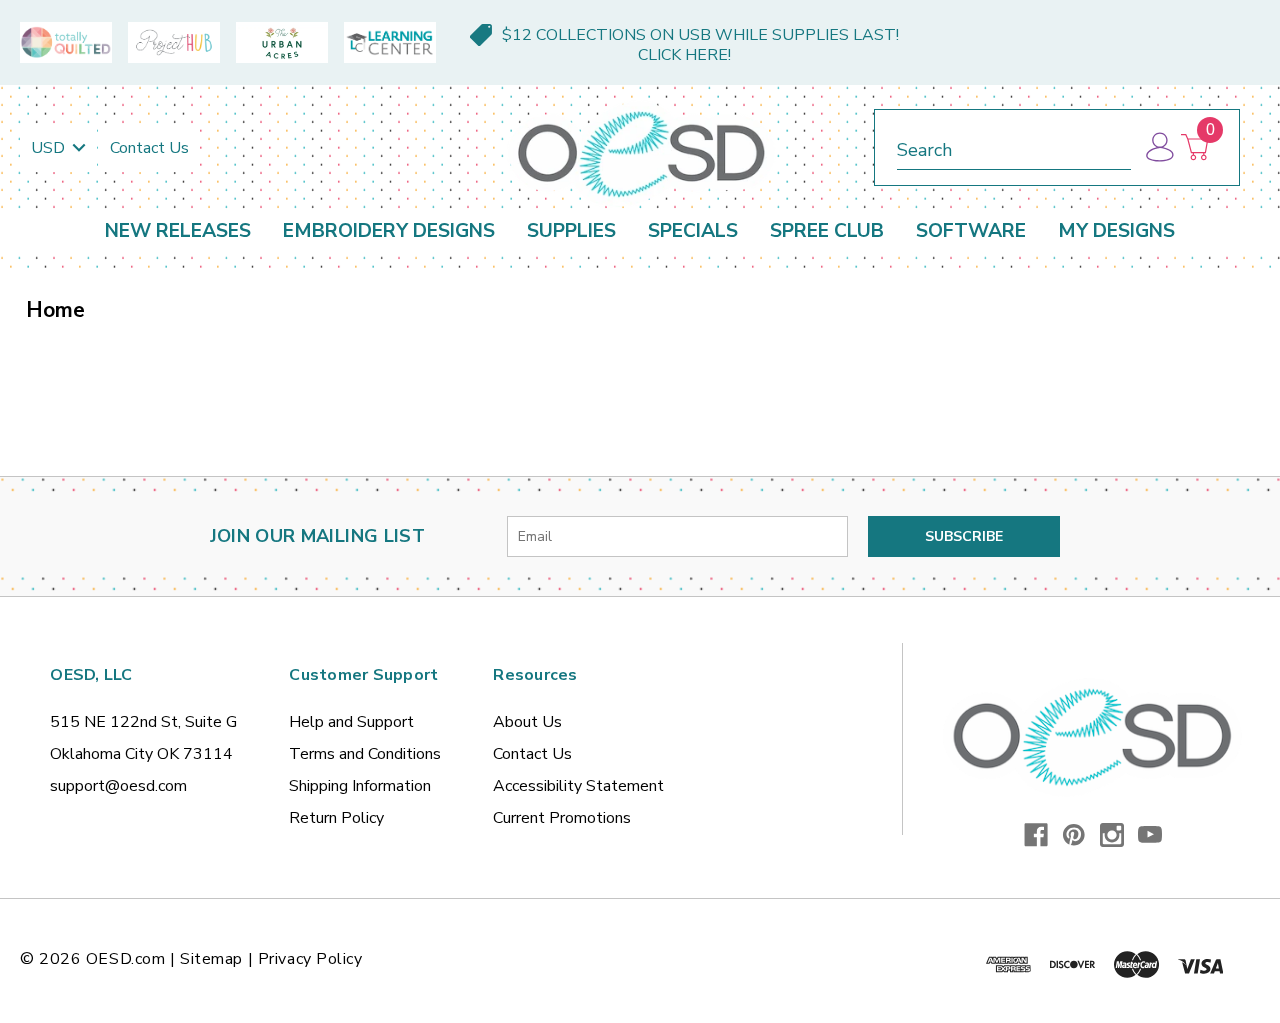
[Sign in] (1158, 147)
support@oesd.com (118, 786)
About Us (527, 722)
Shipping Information (360, 786)
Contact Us (149, 148)
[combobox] (1014, 146)
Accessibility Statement (578, 786)
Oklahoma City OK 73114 (141, 754)
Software (971, 231)
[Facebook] (1036, 835)
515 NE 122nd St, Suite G (143, 722)
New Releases (178, 231)
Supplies (571, 231)
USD (50, 148)
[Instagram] (1112, 835)
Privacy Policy (310, 959)
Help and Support (351, 722)
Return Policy (336, 818)
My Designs (1116, 231)
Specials (693, 231)
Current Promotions (562, 818)
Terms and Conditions (365, 754)
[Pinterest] (1074, 835)
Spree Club (827, 231)
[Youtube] (1150, 835)
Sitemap (211, 959)
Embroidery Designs (389, 231)
